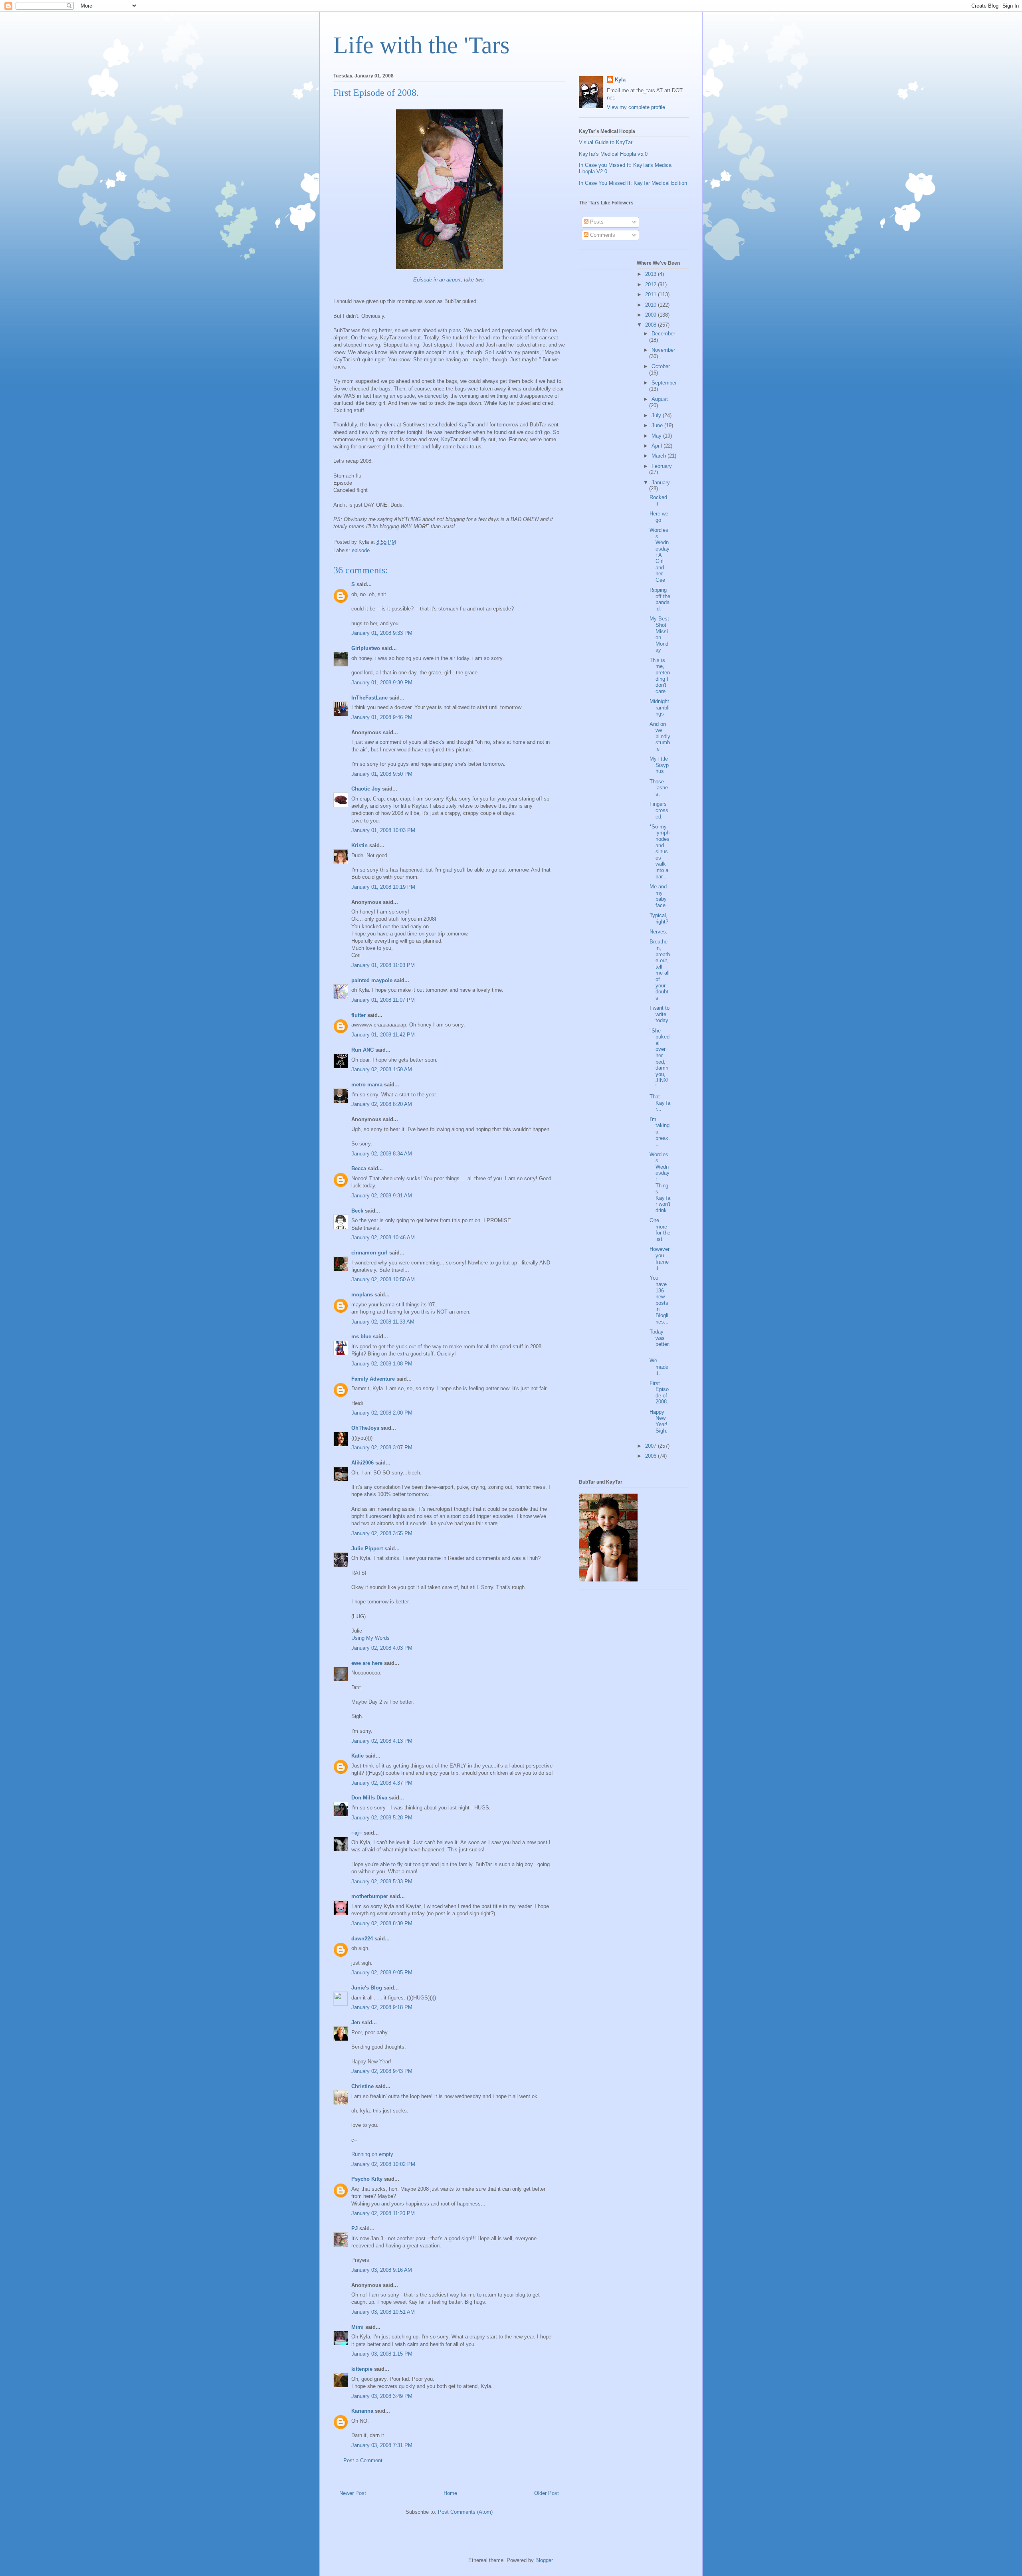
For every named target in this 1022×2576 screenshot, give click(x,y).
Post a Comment (363, 2460)
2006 (652, 1456)
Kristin (359, 845)
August (660, 399)
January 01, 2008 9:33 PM (382, 633)
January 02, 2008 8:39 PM (382, 1923)
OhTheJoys (365, 1428)
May (657, 436)
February (662, 466)
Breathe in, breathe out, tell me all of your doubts (660, 970)
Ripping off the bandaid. (660, 599)
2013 (652, 274)
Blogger (544, 2560)
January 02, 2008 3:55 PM (382, 1533)
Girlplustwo (366, 648)
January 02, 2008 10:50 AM (383, 1279)
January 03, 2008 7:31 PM (382, 2445)
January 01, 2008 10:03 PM (383, 830)
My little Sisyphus (659, 765)
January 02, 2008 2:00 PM (382, 1413)
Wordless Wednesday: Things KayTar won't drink (660, 1182)
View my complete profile (636, 107)
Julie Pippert (367, 1549)
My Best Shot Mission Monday (659, 634)
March (660, 456)
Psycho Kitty (367, 2179)
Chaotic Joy (366, 789)
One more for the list (660, 1230)
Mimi (358, 2327)
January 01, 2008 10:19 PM (383, 887)
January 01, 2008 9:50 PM (382, 774)
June (658, 425)
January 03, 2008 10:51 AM (383, 2312)
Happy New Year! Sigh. (659, 1421)
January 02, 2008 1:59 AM (382, 1069)
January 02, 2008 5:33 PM (382, 1881)
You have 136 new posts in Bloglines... (659, 1300)
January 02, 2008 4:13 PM (382, 1741)
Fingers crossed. (659, 810)
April (658, 446)
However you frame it (660, 1258)
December (663, 334)
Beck (357, 1211)
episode (361, 550)
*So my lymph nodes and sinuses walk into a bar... (660, 852)
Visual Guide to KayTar (606, 142)
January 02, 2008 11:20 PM (383, 2213)
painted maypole (372, 980)
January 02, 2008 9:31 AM (382, 1196)
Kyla (620, 80)
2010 (652, 305)
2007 (652, 1446)
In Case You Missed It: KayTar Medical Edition (633, 183)
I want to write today (660, 1014)
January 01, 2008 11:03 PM (383, 965)
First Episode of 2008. (659, 1393)
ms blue (361, 1337)
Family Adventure (373, 1379)
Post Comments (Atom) (465, 2512)
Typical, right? (659, 918)
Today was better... (660, 1341)
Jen (356, 2022)
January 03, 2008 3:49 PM (382, 2396)
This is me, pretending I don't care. (660, 676)
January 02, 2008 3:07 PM (382, 1448)
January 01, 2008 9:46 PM (382, 717)
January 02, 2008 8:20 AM (382, 1104)
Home (450, 2493)
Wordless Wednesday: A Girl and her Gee (660, 555)
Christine (362, 2086)
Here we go (659, 517)
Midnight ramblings (660, 707)
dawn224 (362, 1939)
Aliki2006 (362, 1463)
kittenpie (362, 2369)
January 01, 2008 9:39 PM (382, 683)
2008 (652, 325)
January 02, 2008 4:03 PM (382, 1648)
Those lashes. (659, 788)
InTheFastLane (369, 698)
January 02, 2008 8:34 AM (382, 1154)
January (661, 483)
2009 (652, 315)
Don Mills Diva (369, 1798)
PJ (355, 2228)
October (661, 366)
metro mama (367, 1085)
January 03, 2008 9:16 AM (382, 2270)
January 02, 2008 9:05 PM (382, 1973)
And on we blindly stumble (660, 736)
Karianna (362, 2411)
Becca (359, 1168)
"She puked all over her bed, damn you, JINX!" (660, 1059)
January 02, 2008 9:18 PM (382, 2007)
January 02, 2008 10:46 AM (383, 1237)
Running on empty (372, 2154)
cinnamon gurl (369, 1253)
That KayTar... (660, 1103)
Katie (358, 1756)
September (664, 383)
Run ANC (362, 1050)
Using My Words (370, 1638)
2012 (652, 284)
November (663, 350)
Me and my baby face (658, 896)
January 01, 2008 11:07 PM (383, 1000)
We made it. (659, 1367)
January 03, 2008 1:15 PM (382, 2354)
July (657, 415)
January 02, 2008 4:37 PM (382, 1783)
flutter (358, 1015)
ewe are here (367, 1663)
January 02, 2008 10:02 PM (383, 2164)
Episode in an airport (437, 280)
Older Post (547, 2493)
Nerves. (659, 932)
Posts (596, 222)
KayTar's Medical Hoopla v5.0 (613, 154)
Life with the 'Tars (421, 45)
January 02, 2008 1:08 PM (382, 1364)
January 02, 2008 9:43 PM (382, 2071)
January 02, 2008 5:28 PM (382, 1818)
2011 (652, 294)
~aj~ (357, 1833)
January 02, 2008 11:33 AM (383, 1322)
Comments (602, 235)
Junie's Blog (367, 1988)
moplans (362, 1295)
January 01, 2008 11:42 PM (383, 1035)
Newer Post (353, 2493)
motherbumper (370, 1896)
